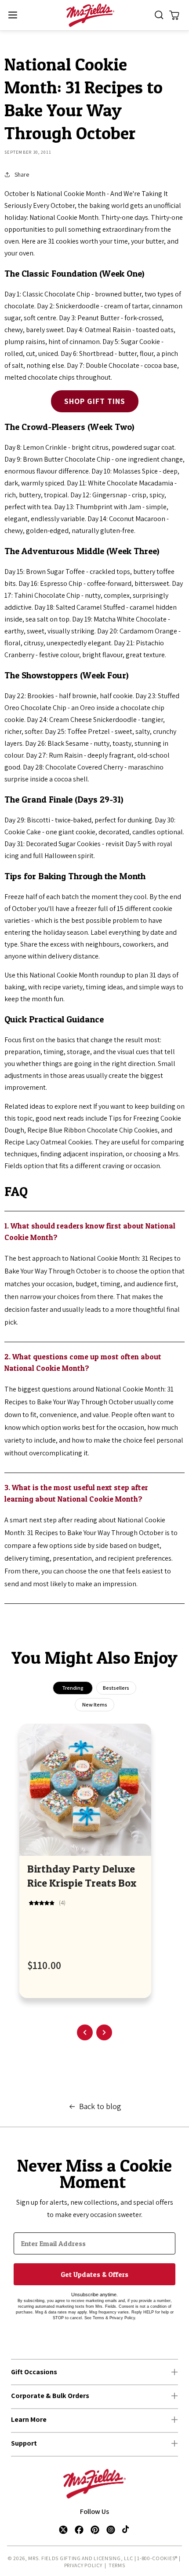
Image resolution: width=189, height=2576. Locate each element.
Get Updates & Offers (94, 2274)
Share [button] (22, 174)
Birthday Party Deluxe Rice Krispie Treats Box (82, 1876)
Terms (117, 2565)
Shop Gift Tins (95, 401)
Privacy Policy (83, 2565)
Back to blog (100, 2106)
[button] (13, 15)
